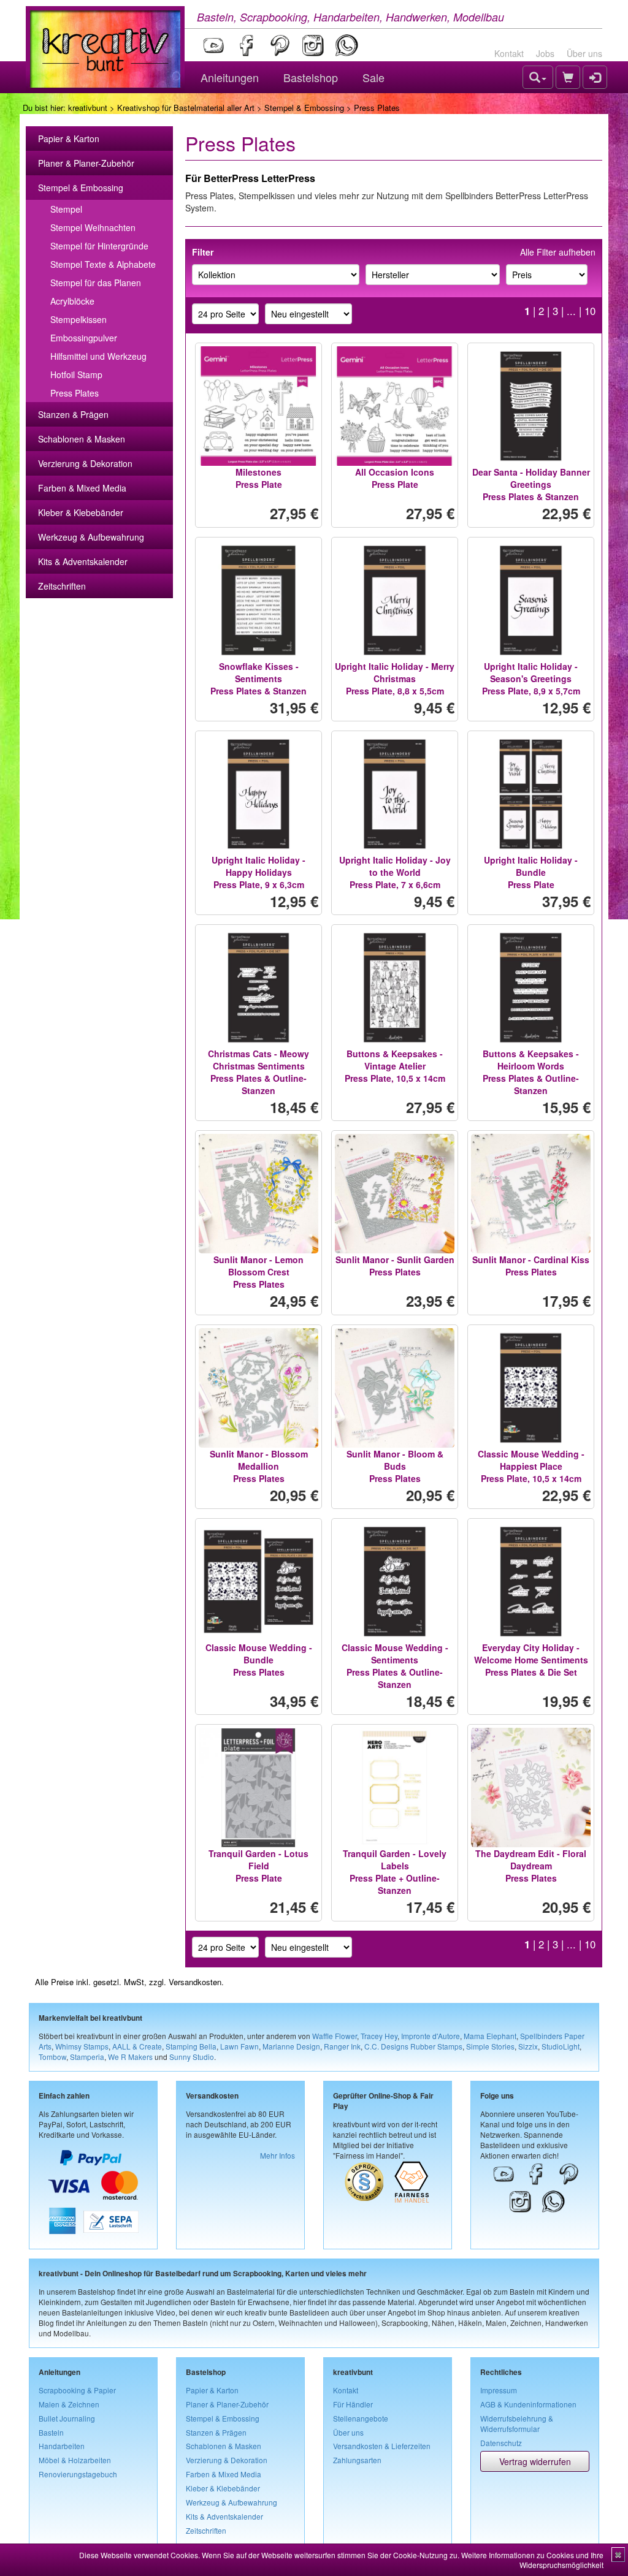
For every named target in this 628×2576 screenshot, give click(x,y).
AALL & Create (137, 2046)
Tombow (52, 2057)
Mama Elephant (490, 2036)
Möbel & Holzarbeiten (75, 2460)
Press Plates (75, 393)
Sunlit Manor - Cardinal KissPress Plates (531, 1266)
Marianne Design (291, 2046)
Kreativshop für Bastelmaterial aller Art (186, 108)
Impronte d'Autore (431, 2036)
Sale (373, 77)
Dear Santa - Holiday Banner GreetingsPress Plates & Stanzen (531, 484)
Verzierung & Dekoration (85, 463)
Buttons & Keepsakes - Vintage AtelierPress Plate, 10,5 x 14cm (395, 1066)
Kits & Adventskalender (83, 561)
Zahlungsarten (357, 2460)
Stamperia (87, 2057)
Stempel (66, 209)
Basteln (51, 2432)
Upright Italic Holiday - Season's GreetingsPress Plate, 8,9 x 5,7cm (531, 678)
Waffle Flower (335, 2036)
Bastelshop (311, 77)
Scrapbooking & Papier (77, 2390)
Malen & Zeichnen (69, 2404)
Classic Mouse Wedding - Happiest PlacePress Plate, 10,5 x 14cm (531, 1466)
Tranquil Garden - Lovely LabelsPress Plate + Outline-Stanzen (395, 1872)
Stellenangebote (361, 2418)
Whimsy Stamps (82, 2046)
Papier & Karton (69, 139)
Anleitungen (230, 77)
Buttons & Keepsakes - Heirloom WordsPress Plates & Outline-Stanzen (531, 1072)
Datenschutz (501, 2443)
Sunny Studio (192, 2057)
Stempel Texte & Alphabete (103, 264)
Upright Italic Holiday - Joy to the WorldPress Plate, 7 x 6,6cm (395, 872)
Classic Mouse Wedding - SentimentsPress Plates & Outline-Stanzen (395, 1666)
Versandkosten (195, 1982)
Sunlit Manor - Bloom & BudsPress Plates (395, 1466)
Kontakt (509, 53)
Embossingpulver (84, 338)
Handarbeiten (62, 2446)
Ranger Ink (342, 2046)
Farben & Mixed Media (82, 488)
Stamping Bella (191, 2046)
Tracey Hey (379, 2036)
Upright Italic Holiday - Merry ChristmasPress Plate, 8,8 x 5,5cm (395, 678)
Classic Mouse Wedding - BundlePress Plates (259, 1660)
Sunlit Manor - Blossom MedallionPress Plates (259, 1466)
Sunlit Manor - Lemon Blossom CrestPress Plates (258, 1272)
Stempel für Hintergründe (99, 246)
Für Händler (353, 2404)
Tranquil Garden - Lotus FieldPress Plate (258, 1866)
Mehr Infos (278, 2155)
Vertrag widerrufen (535, 2461)
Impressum (499, 2390)
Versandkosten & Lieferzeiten (382, 2446)
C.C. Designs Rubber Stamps (413, 2046)
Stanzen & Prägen (73, 414)
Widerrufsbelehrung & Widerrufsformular (517, 2423)
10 (590, 311)
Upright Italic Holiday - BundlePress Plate (531, 872)
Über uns (584, 53)
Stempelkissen (78, 319)
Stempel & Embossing (304, 108)
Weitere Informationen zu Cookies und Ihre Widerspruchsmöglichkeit (532, 2560)
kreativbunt (88, 108)
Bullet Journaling (67, 2418)
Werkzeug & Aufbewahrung (91, 537)
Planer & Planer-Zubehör (86, 163)
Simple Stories (490, 2046)
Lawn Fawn (239, 2046)
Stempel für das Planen (96, 283)
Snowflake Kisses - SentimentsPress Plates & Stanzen (258, 678)
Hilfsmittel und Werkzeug (98, 356)
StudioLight (561, 2046)
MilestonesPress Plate (259, 478)
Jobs (545, 53)
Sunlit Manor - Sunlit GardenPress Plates (395, 1266)
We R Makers (130, 2057)
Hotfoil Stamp (76, 374)
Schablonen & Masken (82, 439)
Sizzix (528, 2046)
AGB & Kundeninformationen (528, 2404)
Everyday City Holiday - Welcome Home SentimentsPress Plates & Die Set (531, 1660)
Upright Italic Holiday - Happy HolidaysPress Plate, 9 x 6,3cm (258, 872)
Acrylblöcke (72, 301)
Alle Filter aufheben (558, 252)
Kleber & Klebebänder (81, 512)
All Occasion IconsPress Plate (395, 478)
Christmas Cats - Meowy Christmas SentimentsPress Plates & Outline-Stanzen (258, 1072)
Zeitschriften (62, 586)
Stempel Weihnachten (93, 227)
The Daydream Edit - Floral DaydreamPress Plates (531, 1866)
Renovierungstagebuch (78, 2474)
